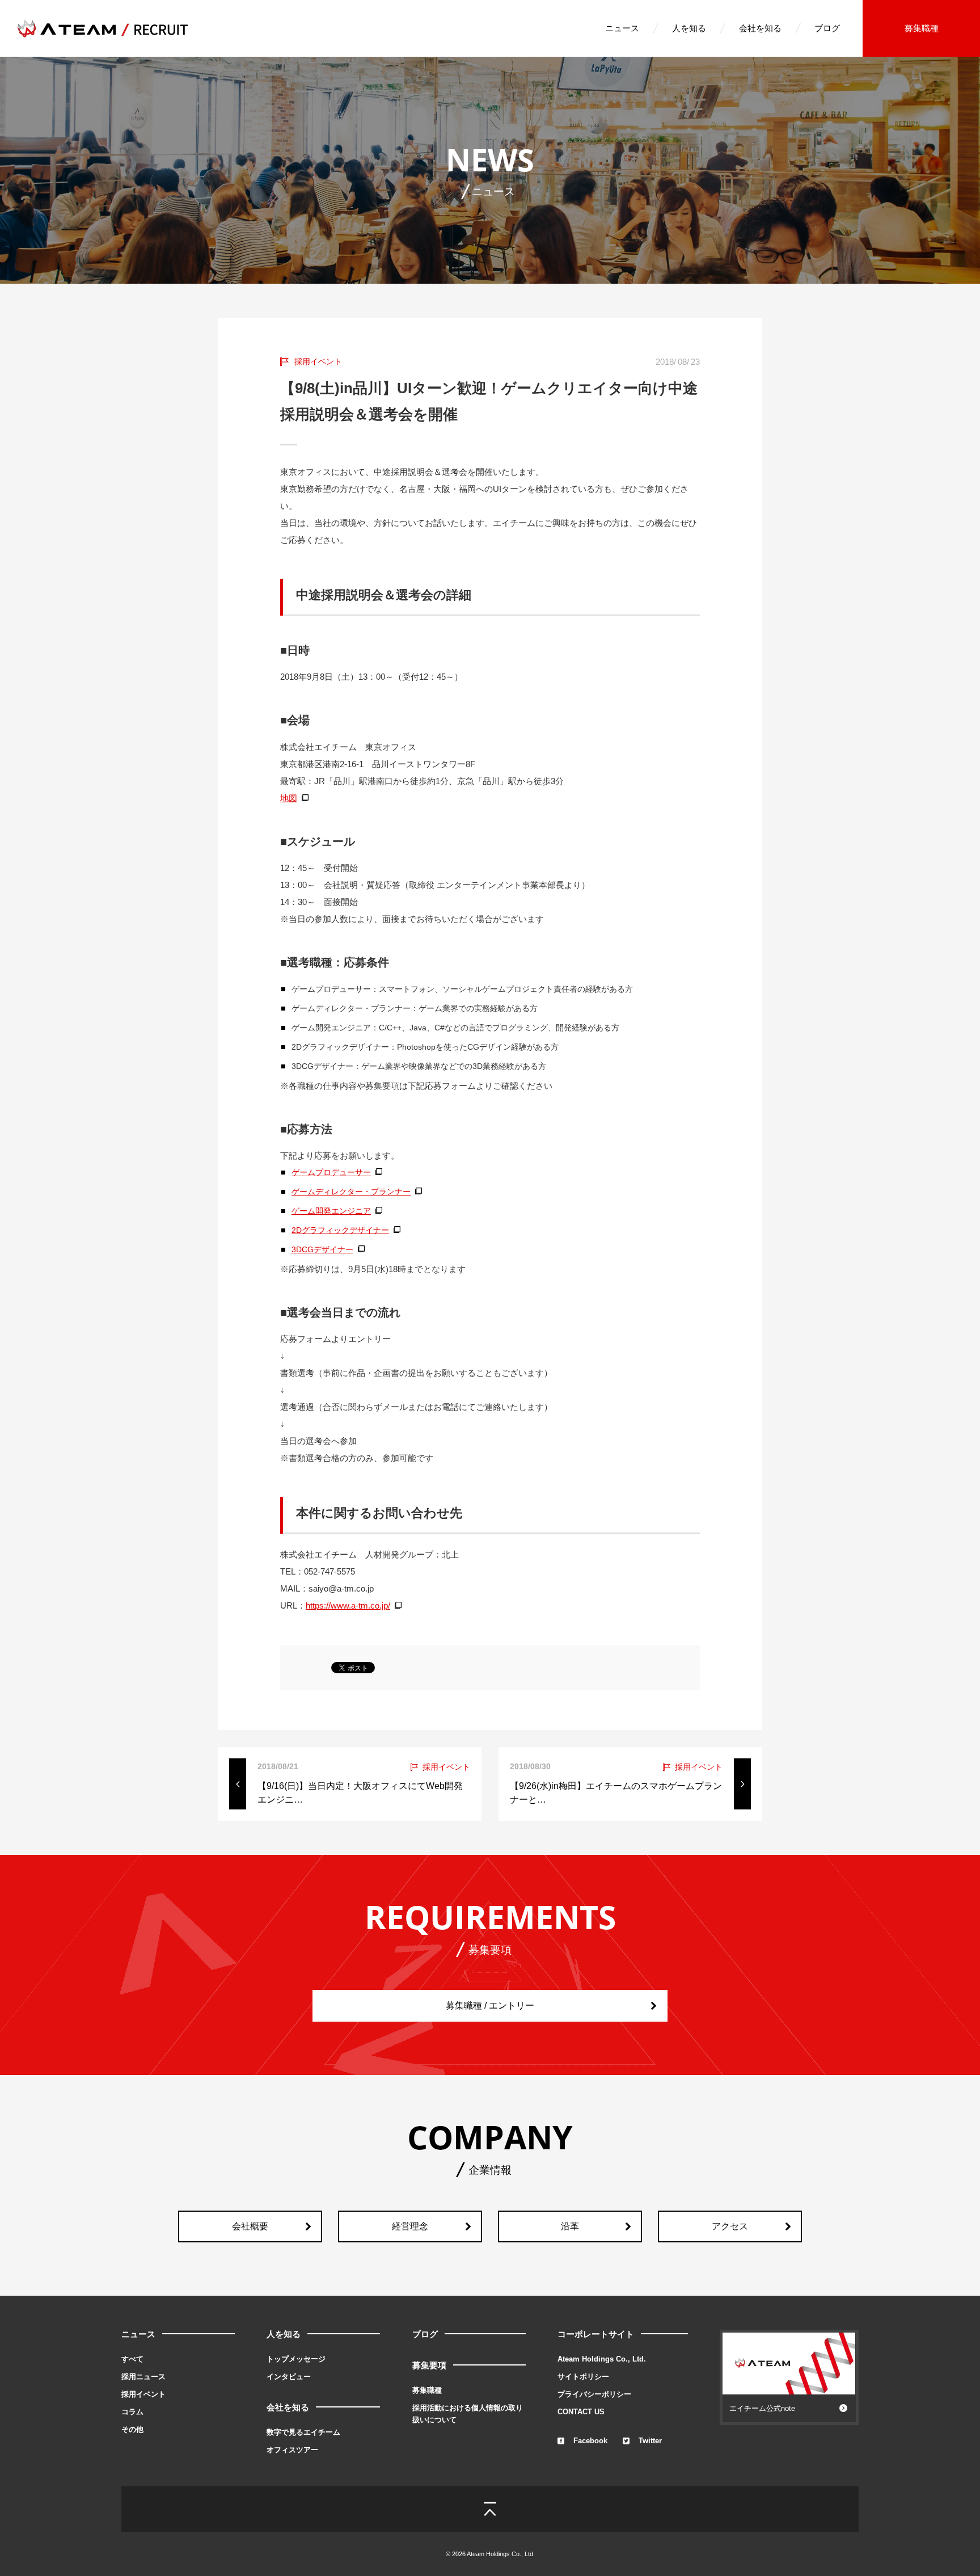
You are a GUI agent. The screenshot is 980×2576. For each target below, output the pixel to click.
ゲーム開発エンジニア (331, 1211)
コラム (132, 2412)
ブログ (827, 28)
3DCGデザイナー (322, 1249)
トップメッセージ (296, 2359)
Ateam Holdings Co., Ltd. (602, 2359)
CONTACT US (581, 2412)
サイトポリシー (583, 2377)
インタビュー (289, 2377)
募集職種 (922, 28)
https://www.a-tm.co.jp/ (348, 1605)
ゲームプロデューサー (331, 1172)
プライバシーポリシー (594, 2394)
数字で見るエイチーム (303, 2432)
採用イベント (143, 2394)
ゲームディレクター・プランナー (351, 1192)
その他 (132, 2429)
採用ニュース (143, 2377)
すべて (132, 2359)
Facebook (590, 2441)
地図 (289, 798)
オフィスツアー (292, 2450)
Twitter (650, 2441)
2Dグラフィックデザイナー (340, 1230)
